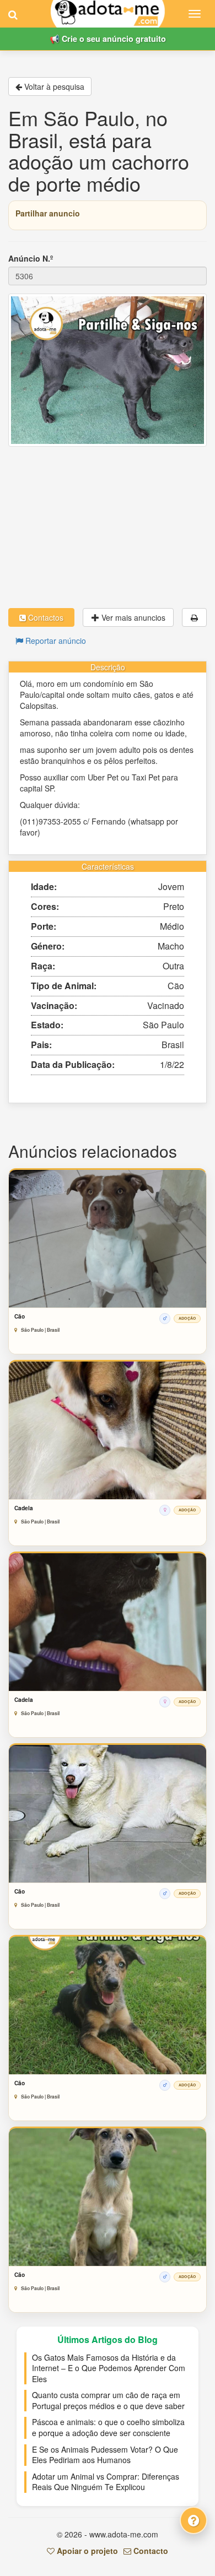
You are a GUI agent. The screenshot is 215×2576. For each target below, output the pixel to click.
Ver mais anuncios (132, 617)
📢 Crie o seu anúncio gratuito (108, 39)
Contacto (150, 2551)
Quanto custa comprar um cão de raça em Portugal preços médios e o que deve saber (108, 2400)
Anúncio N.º (31, 258)
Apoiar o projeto (86, 2551)
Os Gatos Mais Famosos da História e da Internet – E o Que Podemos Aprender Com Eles (109, 2368)
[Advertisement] (108, 527)
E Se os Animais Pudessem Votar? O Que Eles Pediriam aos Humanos (105, 2455)
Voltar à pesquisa (53, 86)
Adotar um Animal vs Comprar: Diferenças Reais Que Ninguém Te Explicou (106, 2482)
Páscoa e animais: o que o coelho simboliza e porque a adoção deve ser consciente (108, 2427)
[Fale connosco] (193, 2520)
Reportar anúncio (55, 641)
